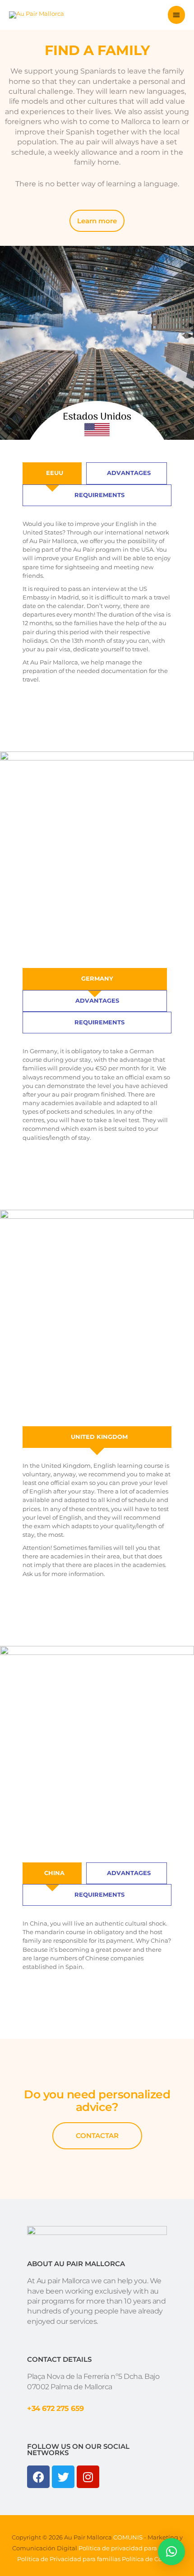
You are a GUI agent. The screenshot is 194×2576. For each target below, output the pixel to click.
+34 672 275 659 (55, 2408)
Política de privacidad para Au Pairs (130, 2548)
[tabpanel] (97, 604)
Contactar (97, 2136)
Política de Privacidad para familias (69, 2559)
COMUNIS (127, 2537)
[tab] (52, 473)
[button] (171, 2552)
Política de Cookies (150, 2559)
